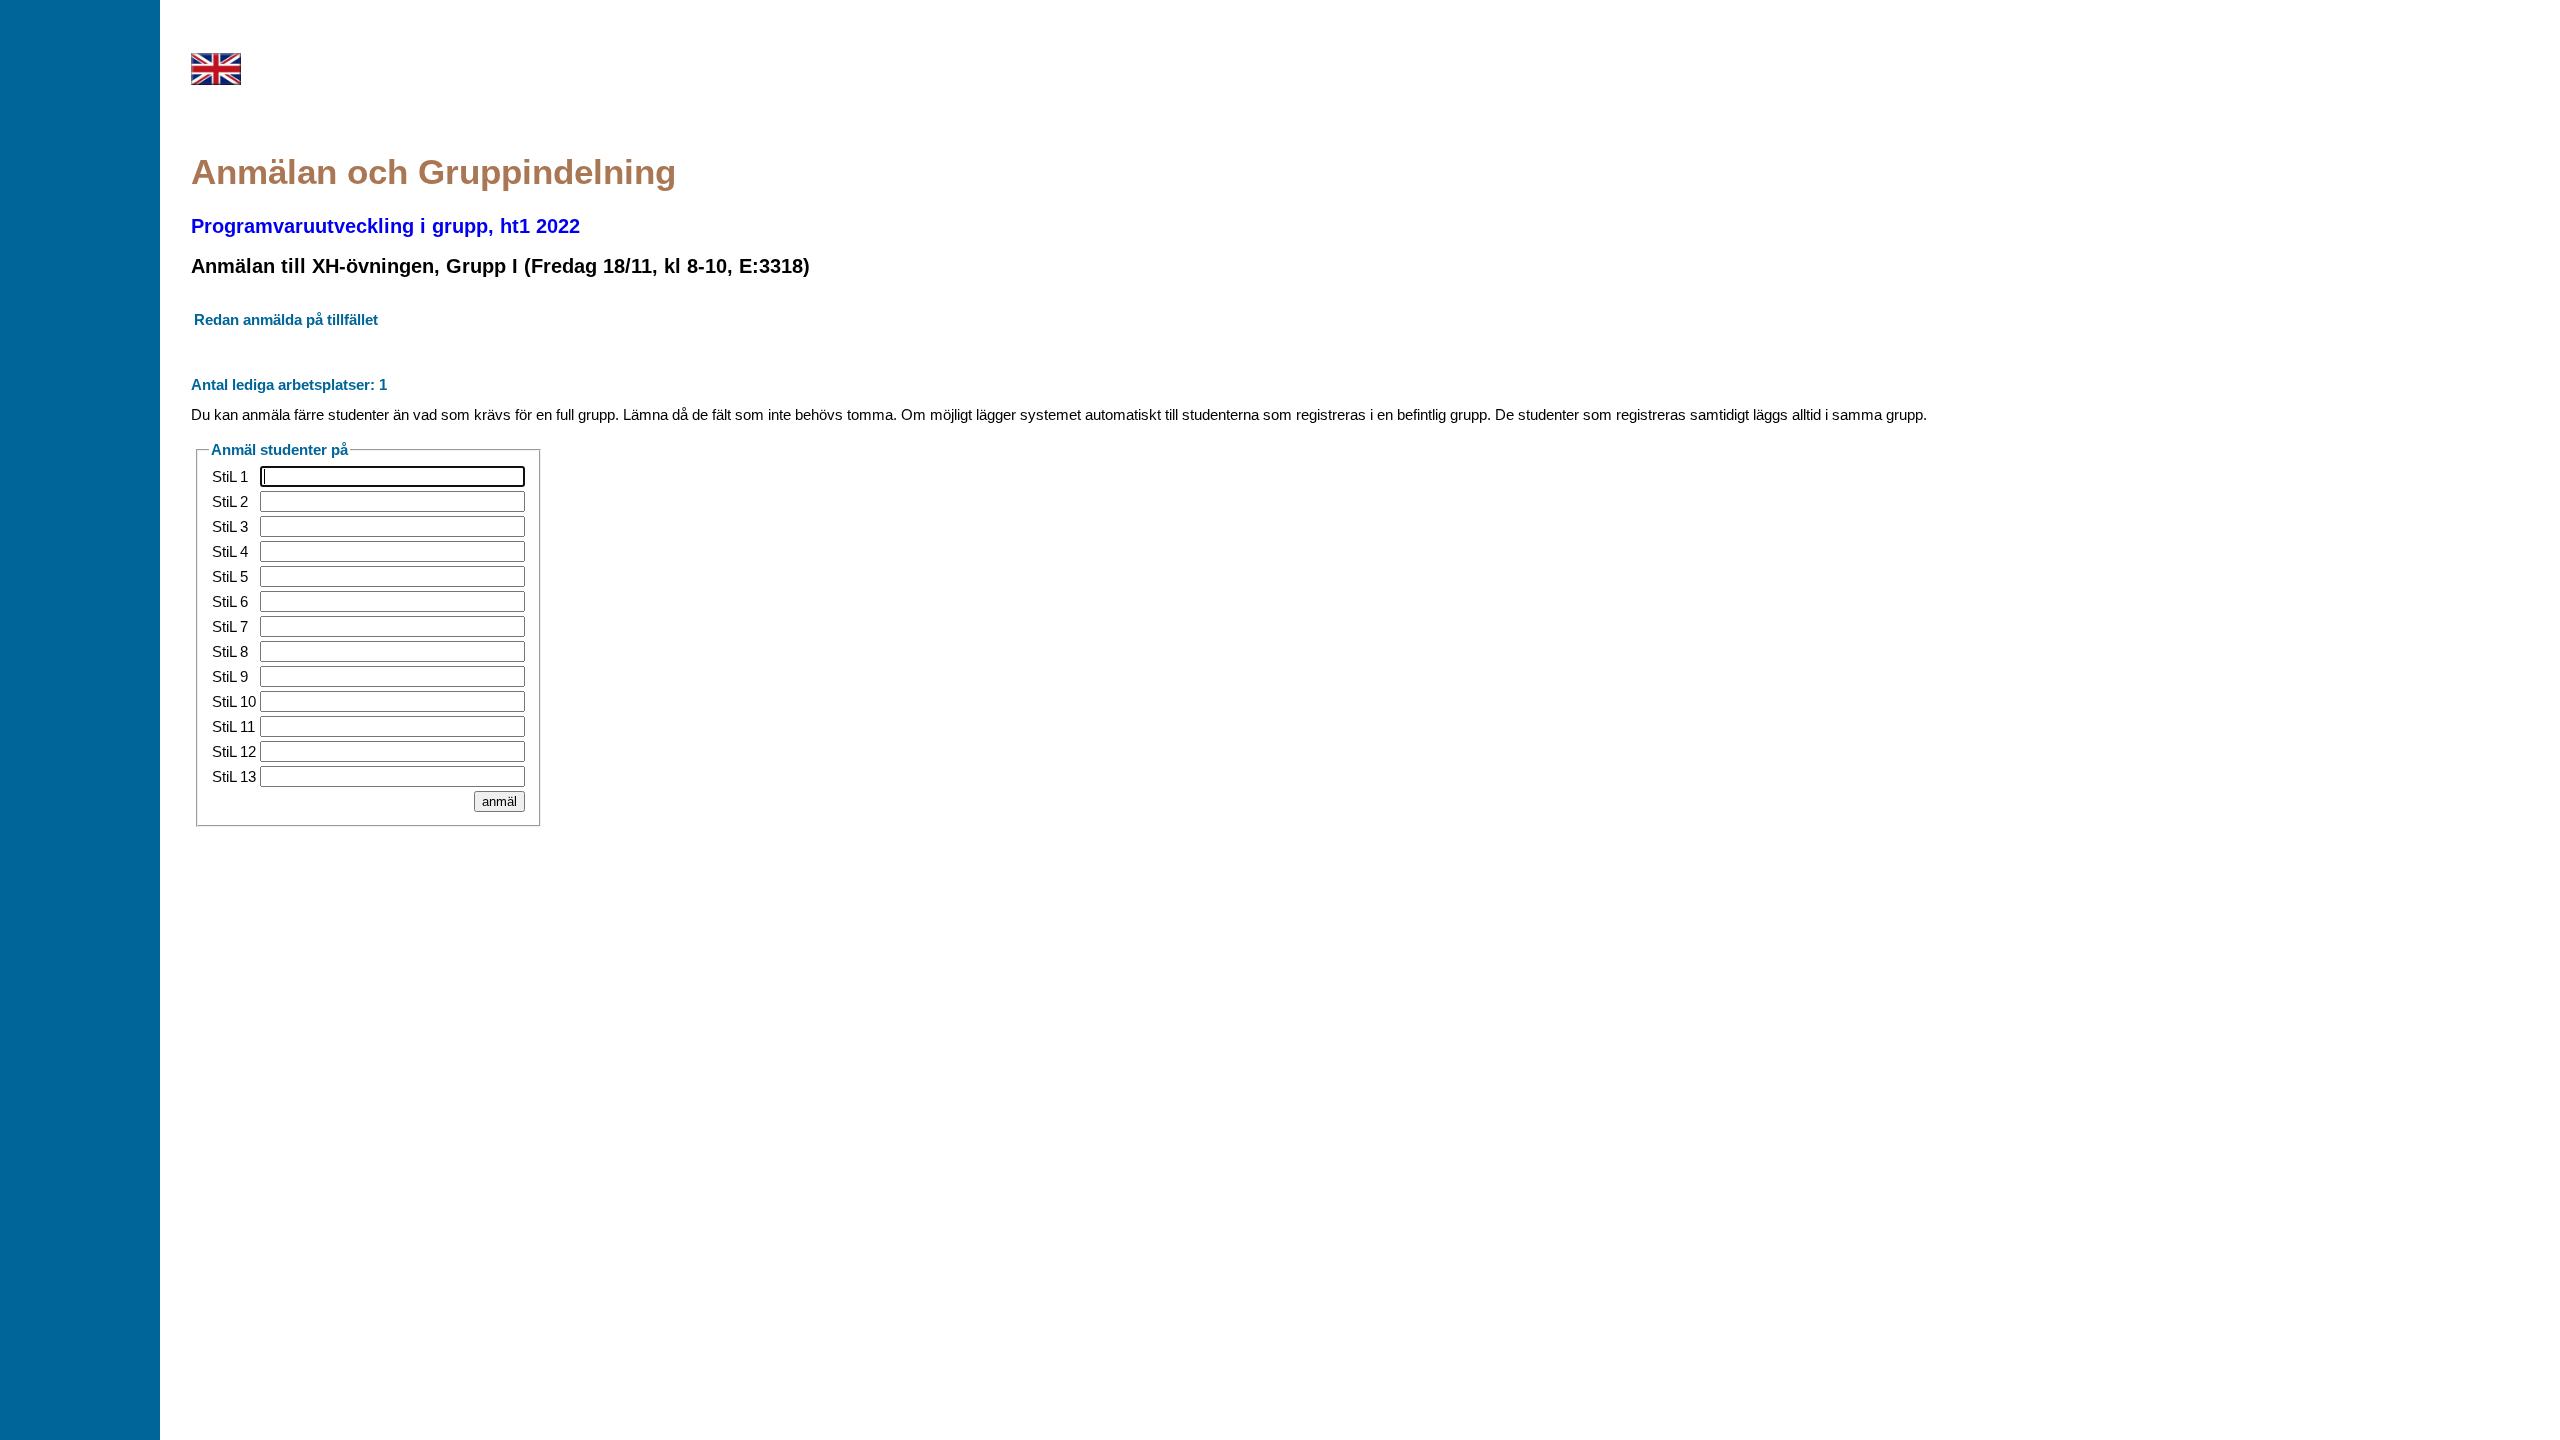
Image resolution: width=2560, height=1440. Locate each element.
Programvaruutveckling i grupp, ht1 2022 (385, 226)
